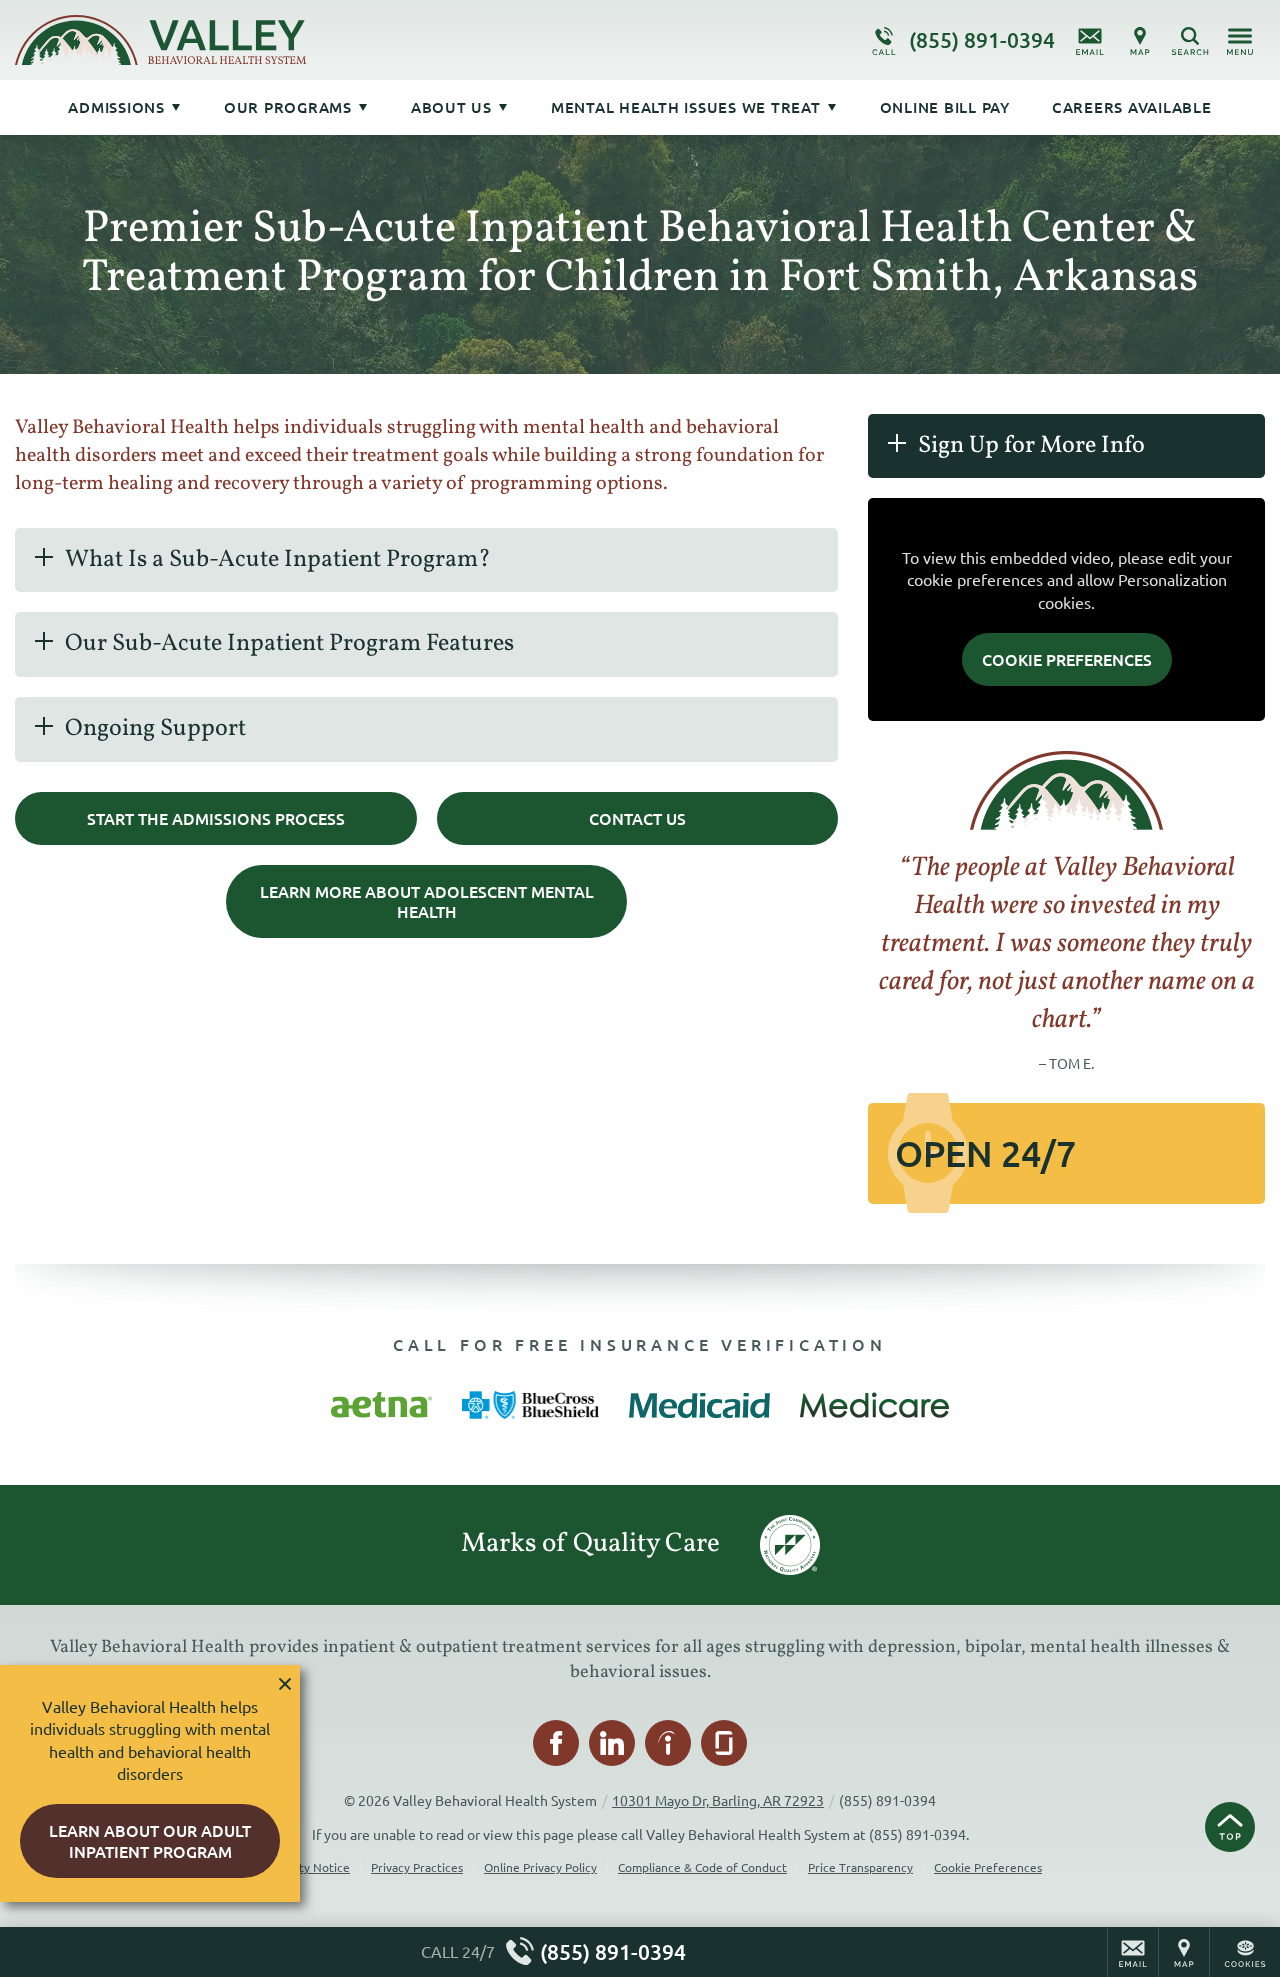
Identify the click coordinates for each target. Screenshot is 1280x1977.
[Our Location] (1140, 40)
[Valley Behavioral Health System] (315, 40)
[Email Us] (1090, 40)
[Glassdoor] (724, 1743)
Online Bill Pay (945, 107)
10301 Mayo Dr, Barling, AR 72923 (718, 1800)
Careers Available (1132, 107)
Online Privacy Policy (540, 1867)
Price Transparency (860, 1867)
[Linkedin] (612, 1743)
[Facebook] (556, 1743)
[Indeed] (668, 1743)
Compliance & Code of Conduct (702, 1867)
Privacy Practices (417, 1867)
